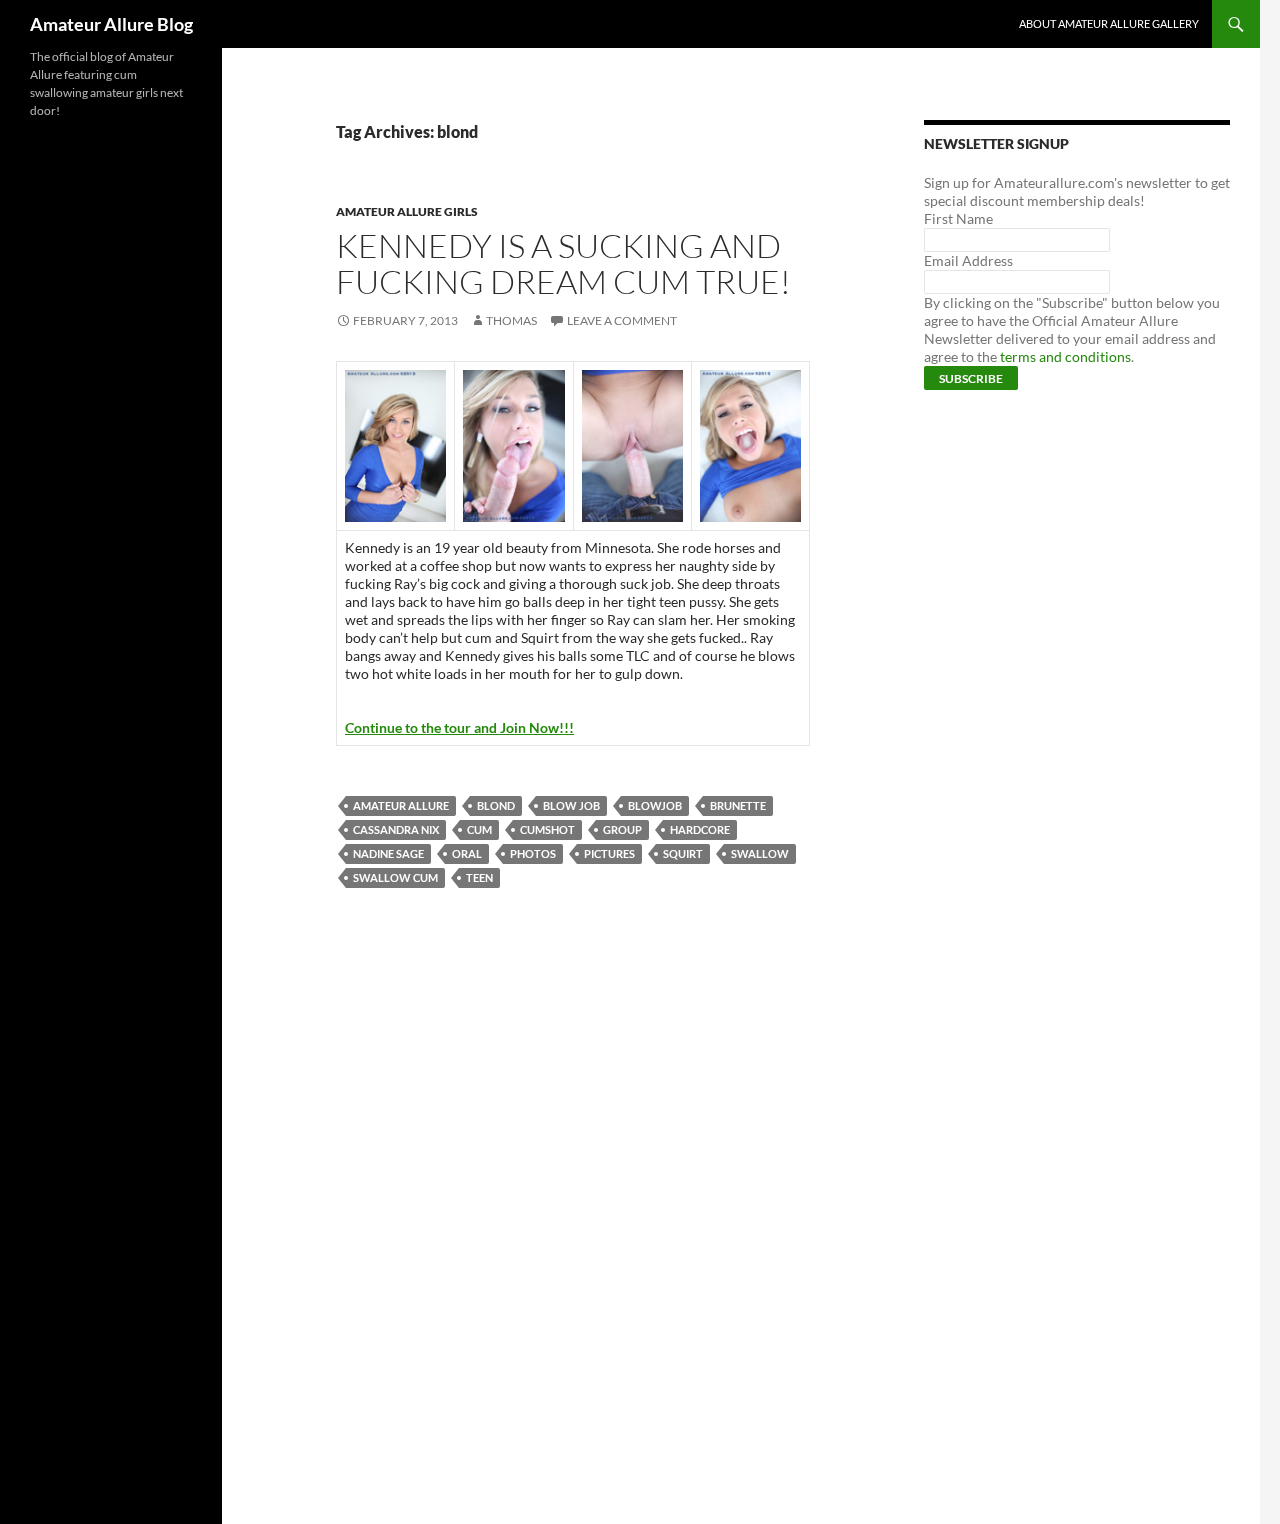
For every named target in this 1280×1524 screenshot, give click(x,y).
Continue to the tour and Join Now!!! (459, 727)
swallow (760, 853)
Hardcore (700, 829)
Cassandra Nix (396, 829)
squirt (683, 853)
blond (496, 805)
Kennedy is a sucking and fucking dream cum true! (563, 263)
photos (533, 853)
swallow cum (395, 877)
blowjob (655, 805)
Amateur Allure (401, 805)
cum (479, 829)
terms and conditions (1065, 356)
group (622, 829)
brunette (738, 805)
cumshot (547, 829)
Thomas (511, 320)
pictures (609, 853)
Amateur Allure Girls (407, 211)
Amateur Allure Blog (111, 24)
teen (479, 877)
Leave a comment (622, 320)
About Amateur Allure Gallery (1109, 23)
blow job (571, 805)
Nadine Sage (388, 853)
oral (467, 853)
